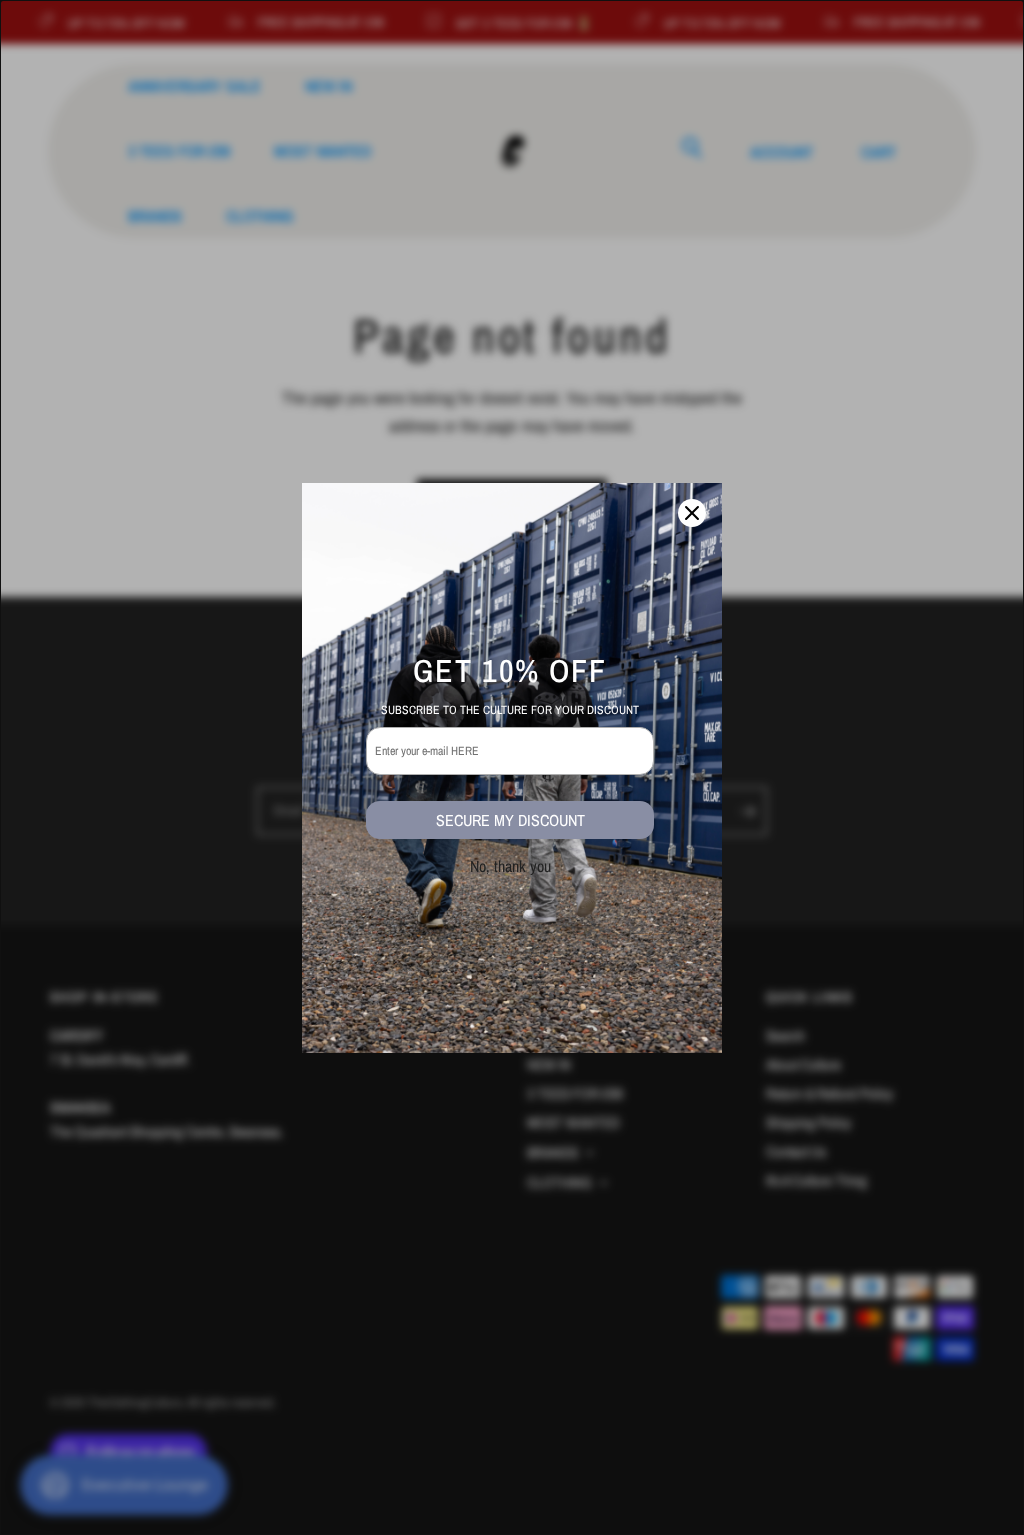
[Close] (692, 513)
